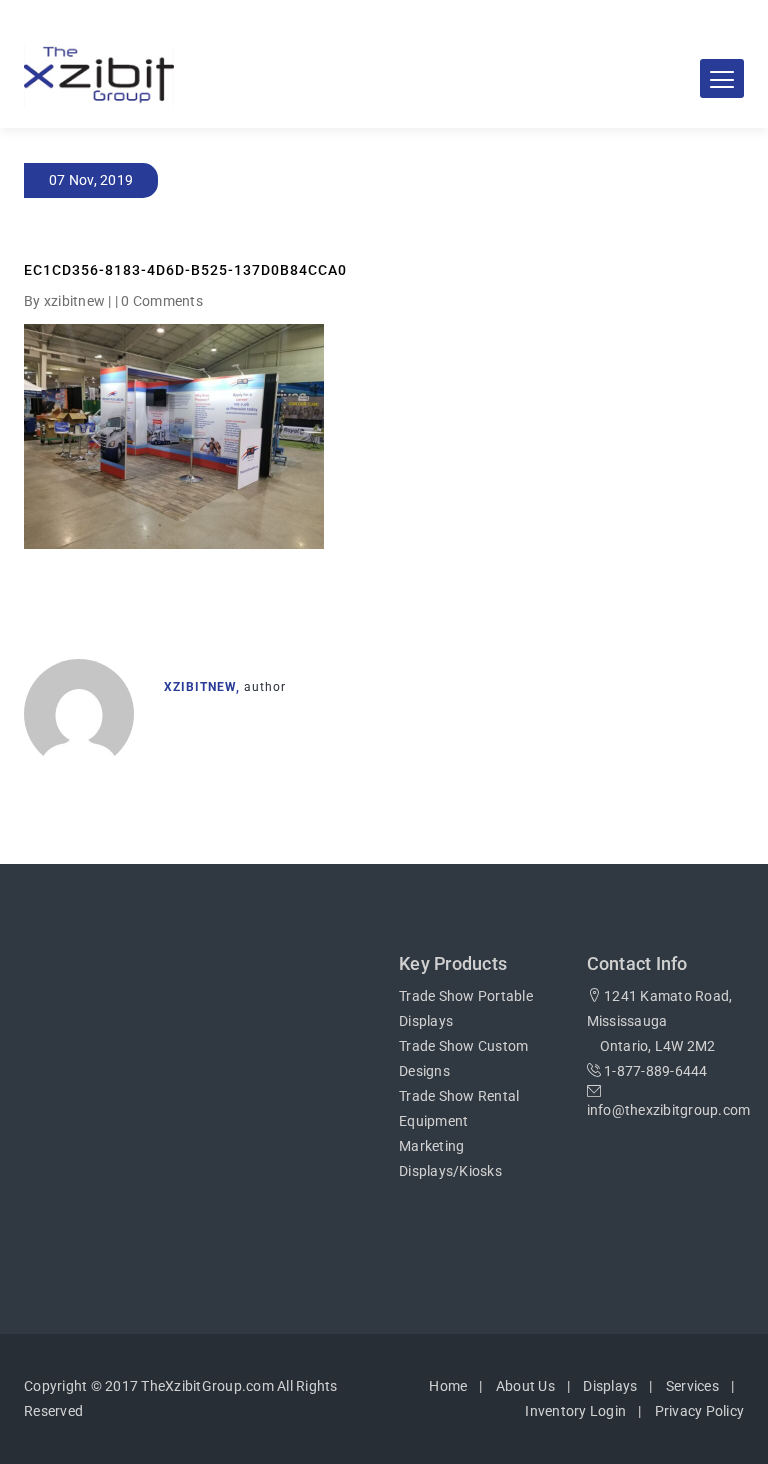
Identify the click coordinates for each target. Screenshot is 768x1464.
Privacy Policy (700, 1411)
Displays (610, 1386)
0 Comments (162, 301)
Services (692, 1386)
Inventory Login (575, 1411)
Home (448, 1386)
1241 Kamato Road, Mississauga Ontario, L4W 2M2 (660, 1021)
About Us (525, 1386)
